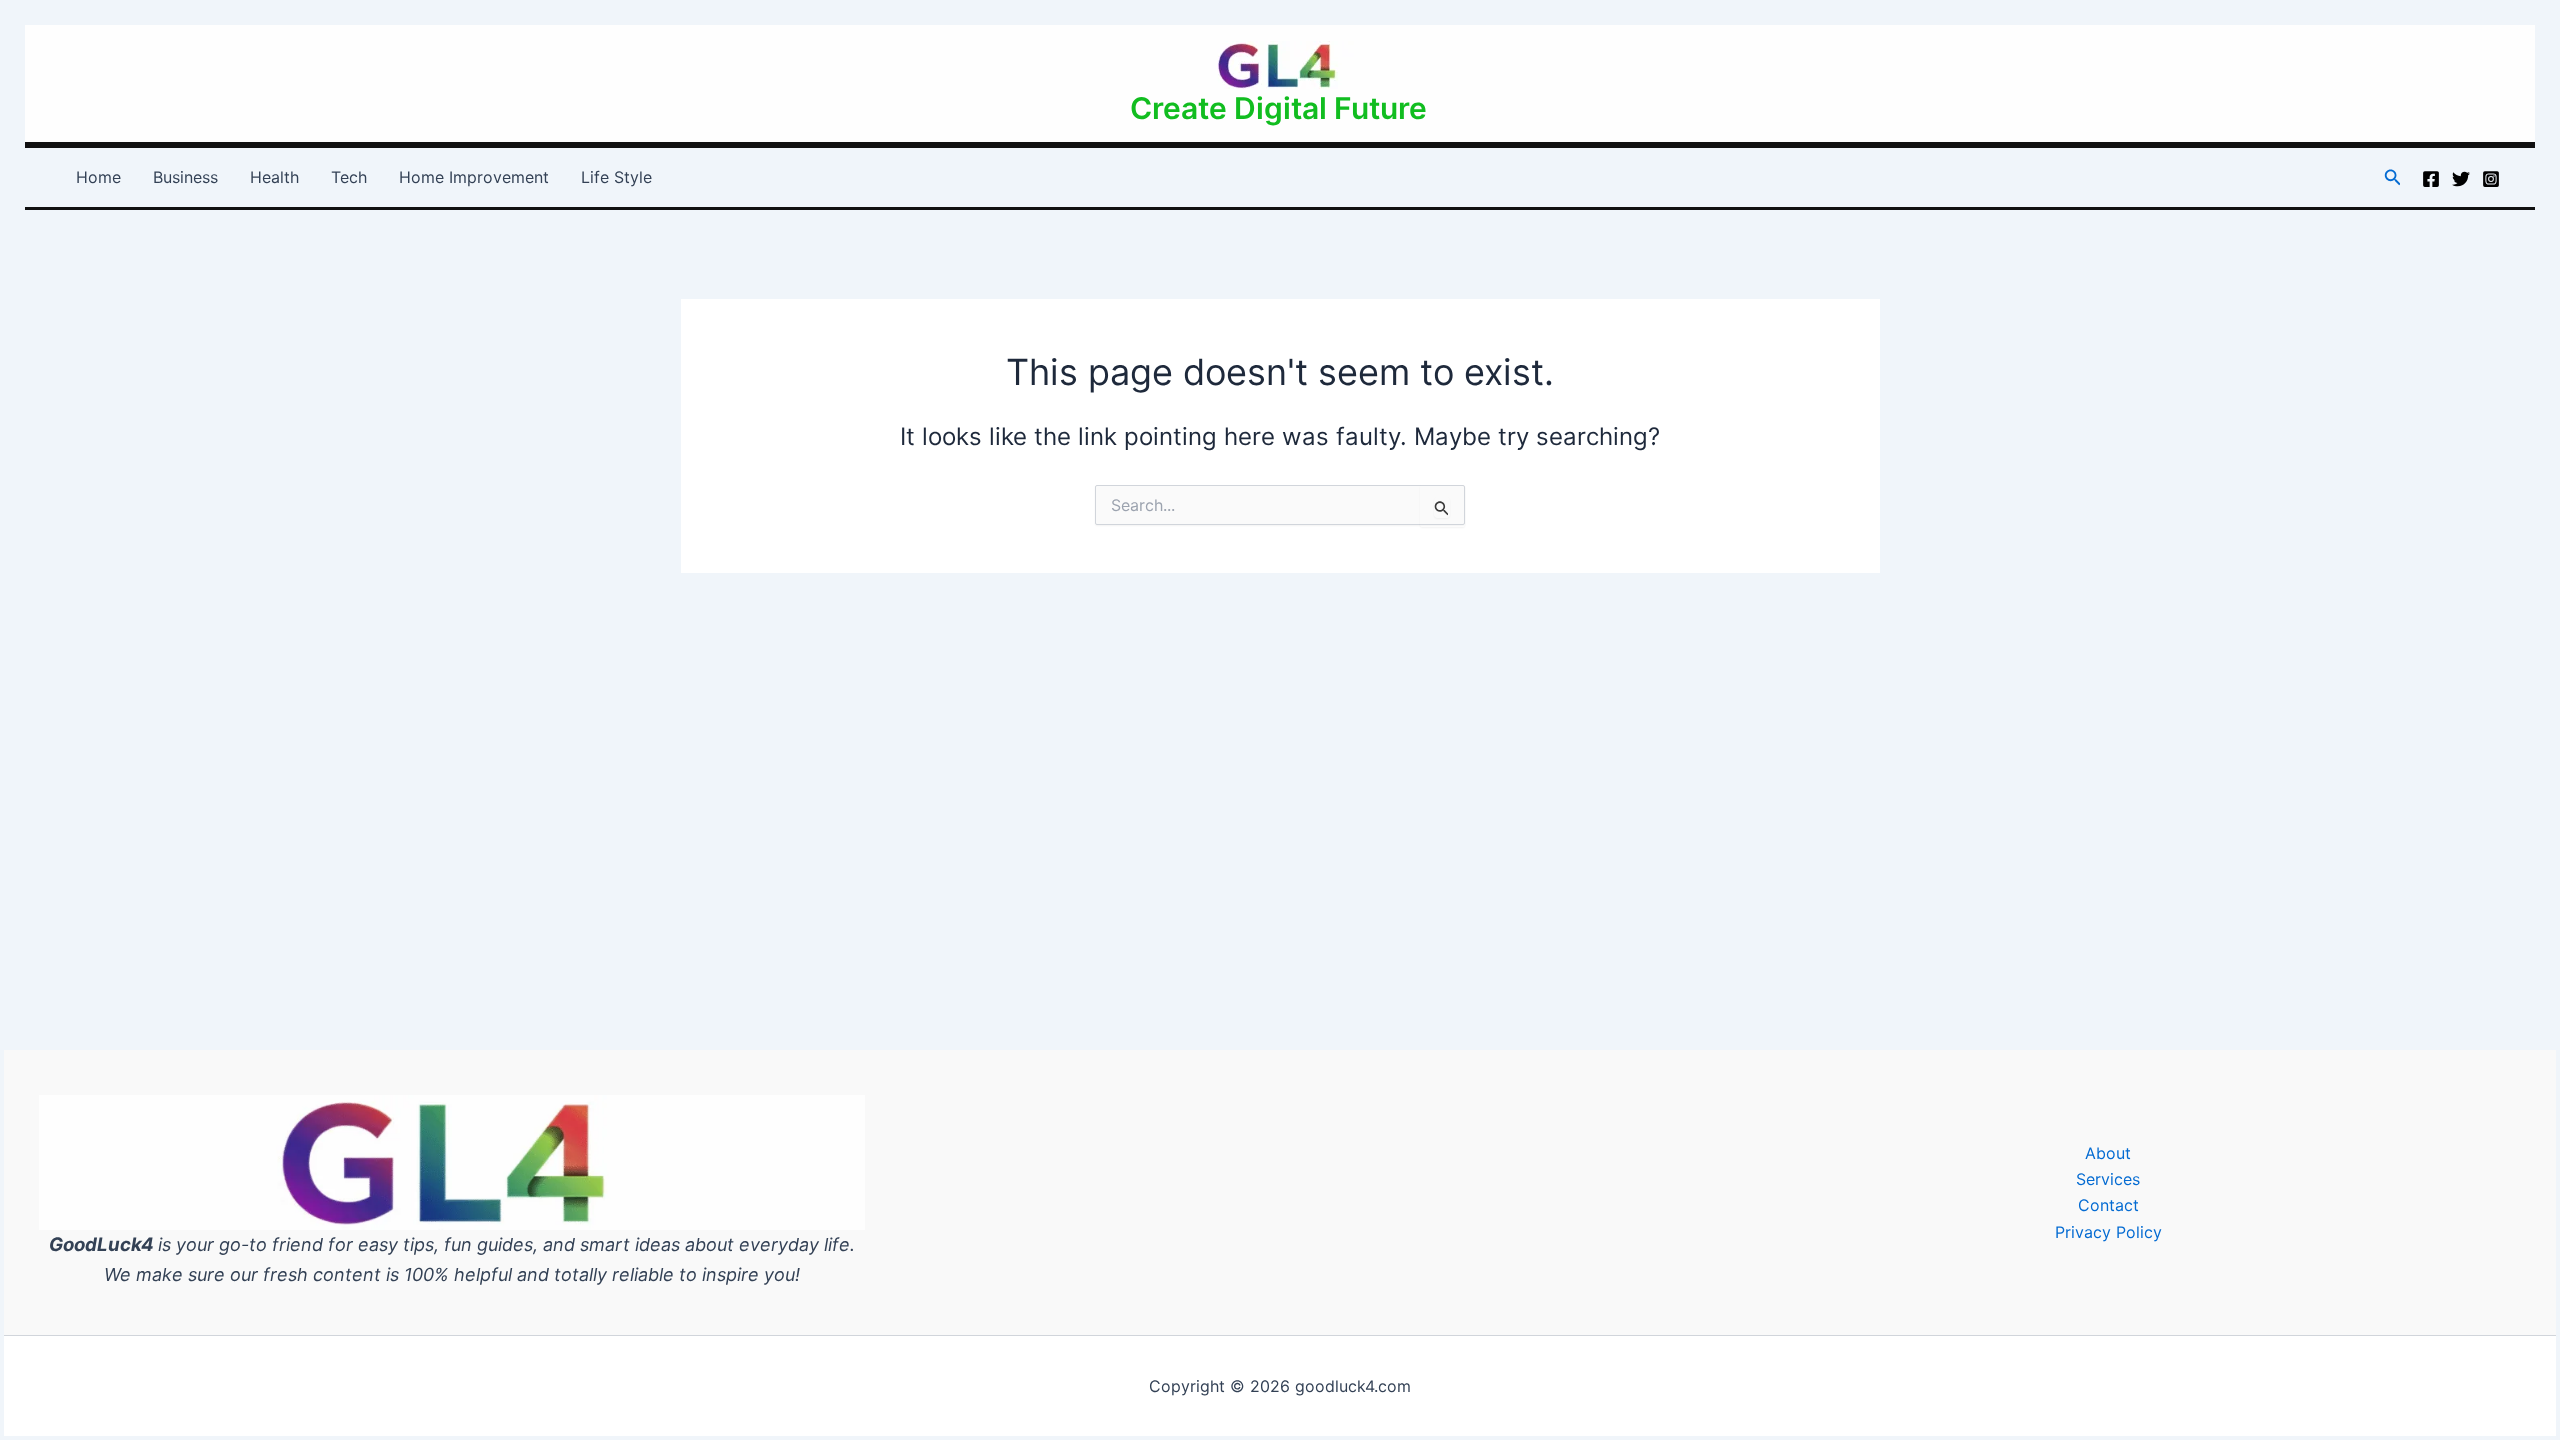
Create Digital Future (1278, 108)
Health (274, 177)
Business (185, 177)
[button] (2393, 177)
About (2108, 1153)
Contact (2108, 1205)
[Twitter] (2461, 179)
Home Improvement (474, 177)
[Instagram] (2491, 179)
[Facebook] (2431, 179)
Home (98, 177)
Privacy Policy (2108, 1232)
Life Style (616, 177)
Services (2108, 1179)
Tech (349, 177)
